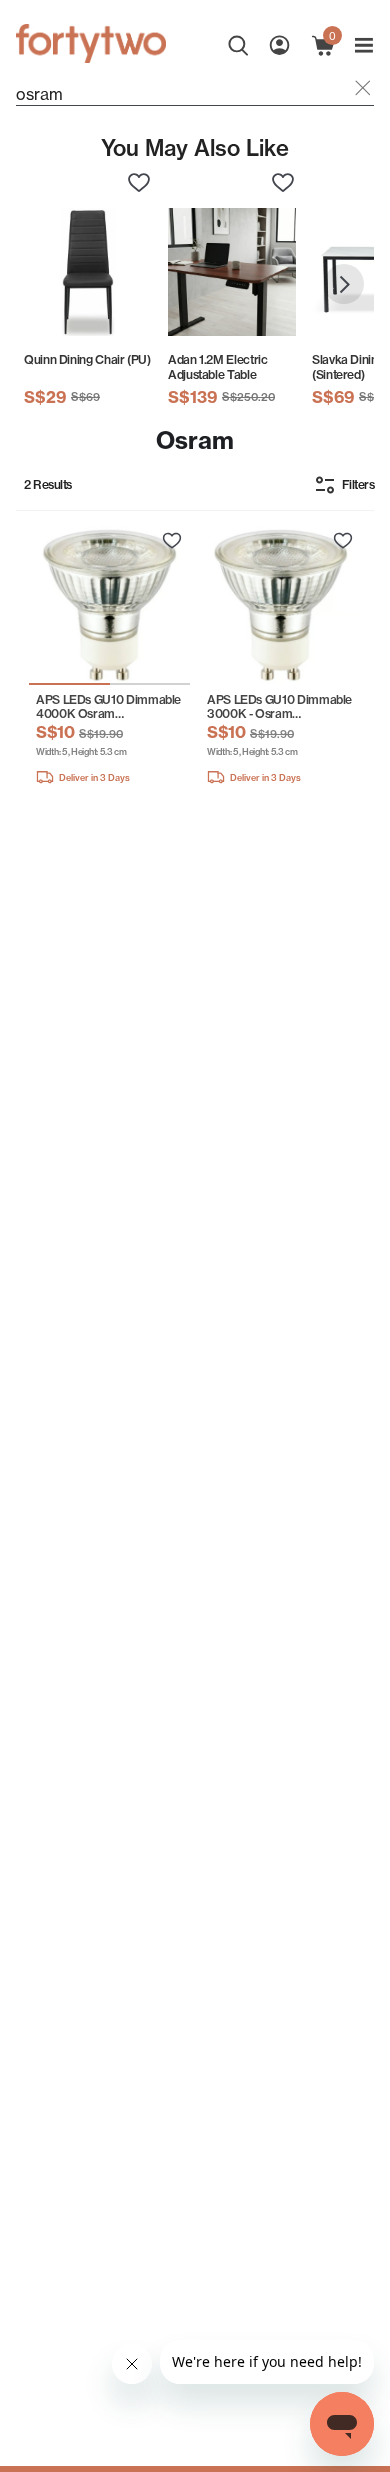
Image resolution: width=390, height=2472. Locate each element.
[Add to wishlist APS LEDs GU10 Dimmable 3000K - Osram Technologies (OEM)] (343, 541)
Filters (358, 484)
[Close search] (363, 89)
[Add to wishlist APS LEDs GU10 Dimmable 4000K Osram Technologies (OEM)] (172, 541)
